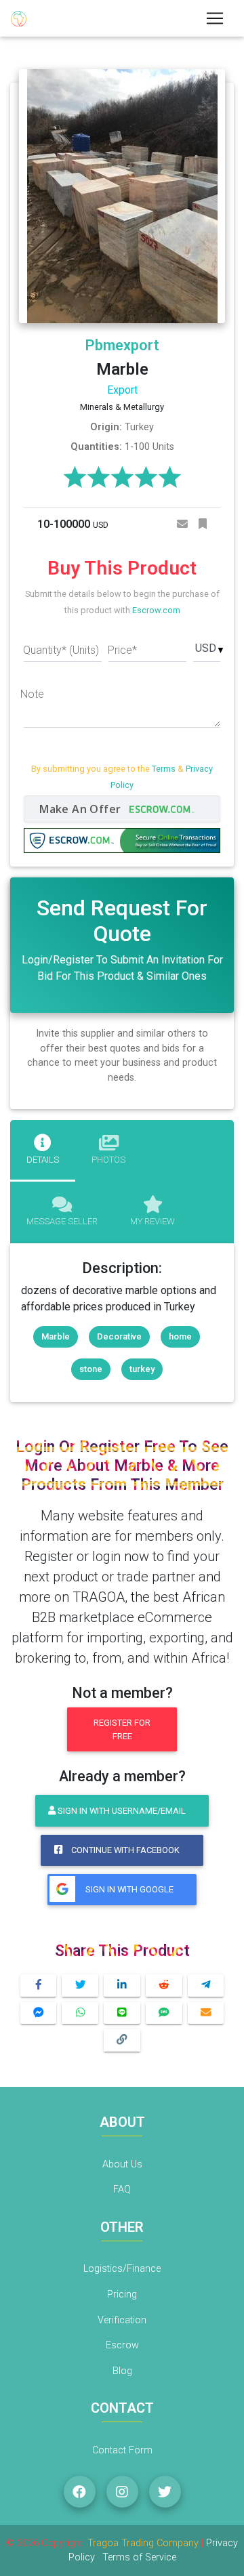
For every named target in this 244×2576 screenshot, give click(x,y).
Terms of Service (139, 2557)
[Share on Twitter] (80, 1986)
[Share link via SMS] (164, 2013)
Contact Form (122, 2450)
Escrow (122, 2345)
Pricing (122, 2294)
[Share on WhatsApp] (80, 2013)
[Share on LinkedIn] (122, 1986)
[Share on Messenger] (39, 2013)
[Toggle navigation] (215, 18)
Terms (164, 769)
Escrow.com (156, 610)
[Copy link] (122, 2040)
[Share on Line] (122, 2013)
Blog (122, 2371)
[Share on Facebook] (39, 1986)
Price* (122, 650)
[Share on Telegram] (206, 1986)
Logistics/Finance (122, 2269)
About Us (122, 2164)
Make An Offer (82, 809)
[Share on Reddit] (164, 1986)
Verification (122, 2320)
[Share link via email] (206, 2013)
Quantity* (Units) (61, 650)
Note (32, 694)
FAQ (122, 2189)
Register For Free (122, 1729)
